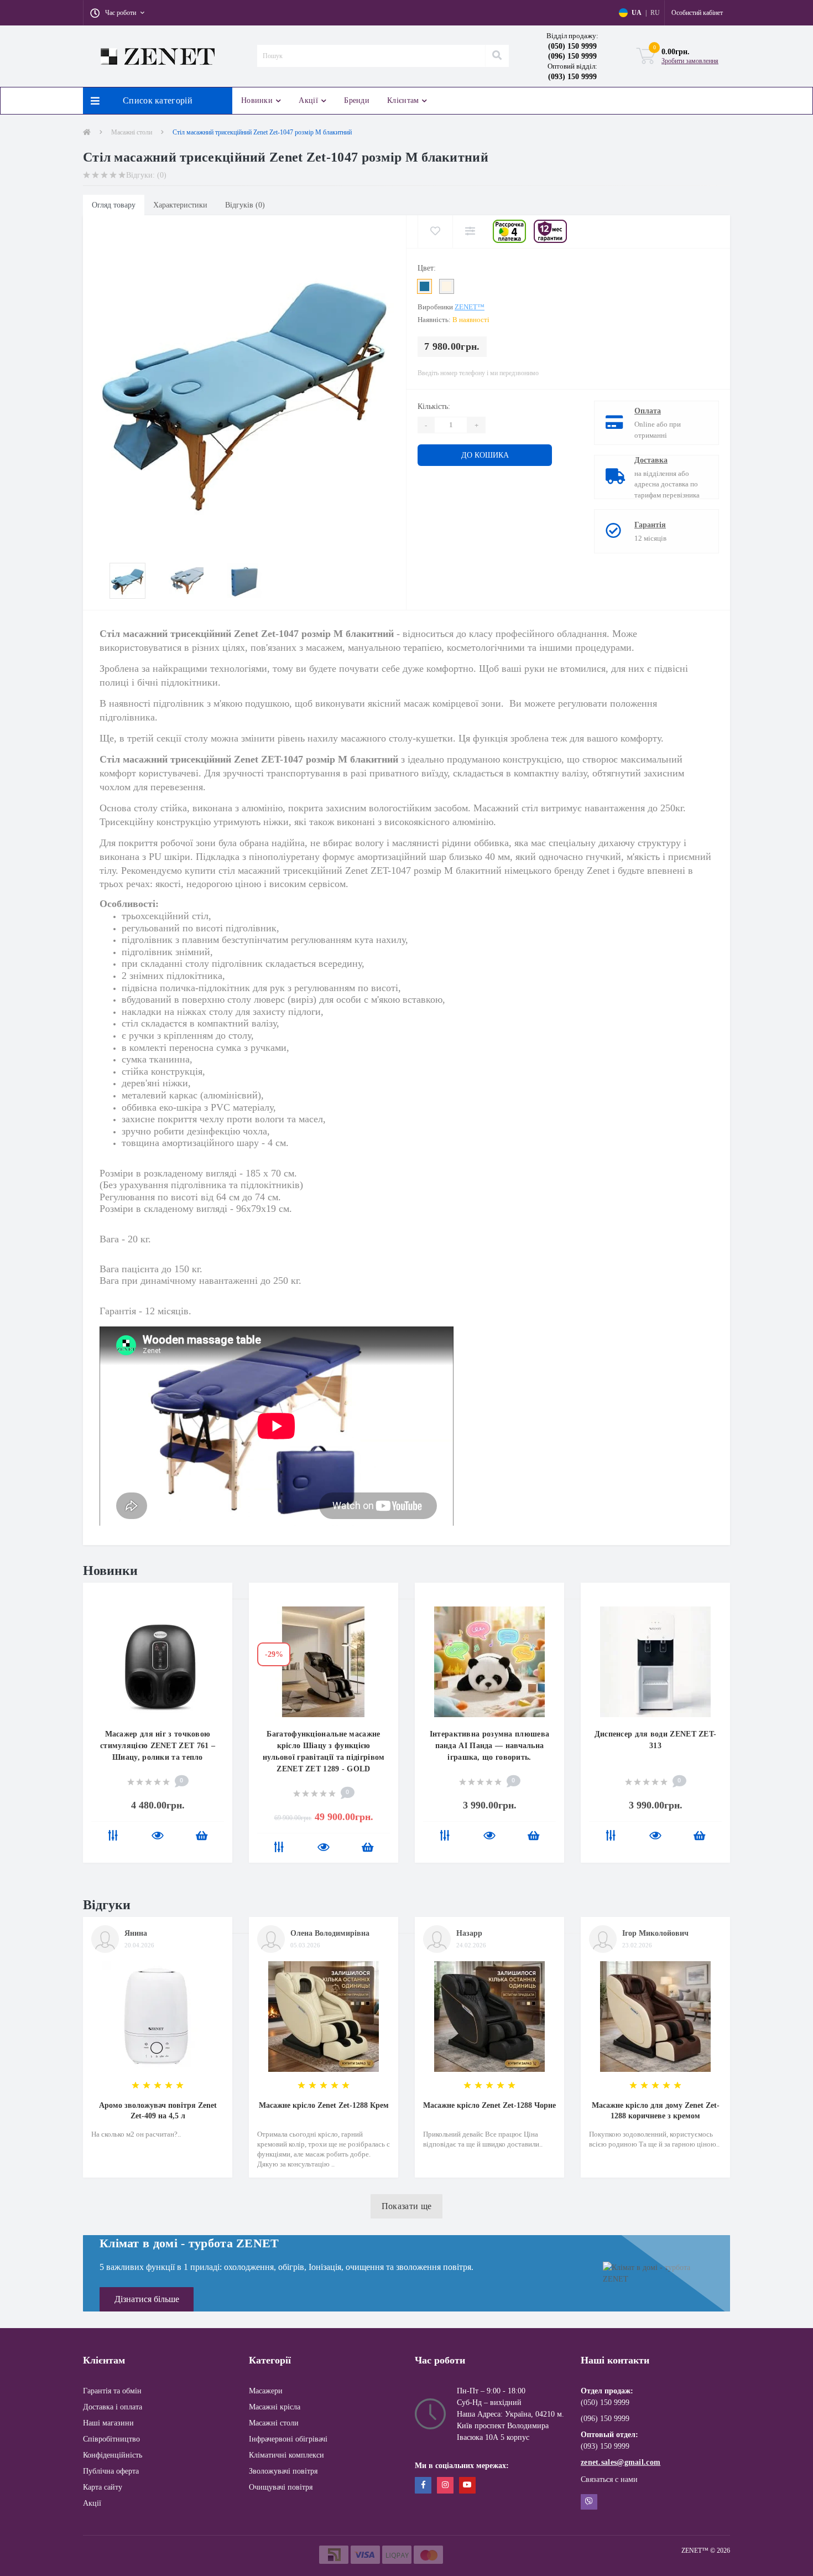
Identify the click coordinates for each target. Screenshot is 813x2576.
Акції (308, 100)
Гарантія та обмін (112, 2391)
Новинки (257, 100)
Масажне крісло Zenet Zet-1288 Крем (324, 2105)
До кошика (452, 455)
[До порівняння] (113, 1836)
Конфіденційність (113, 2455)
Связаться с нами (609, 2479)
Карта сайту (103, 2487)
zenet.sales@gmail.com (621, 2462)
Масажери (266, 2391)
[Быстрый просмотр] (157, 1836)
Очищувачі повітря (281, 2487)
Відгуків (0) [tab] (245, 205)
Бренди (357, 100)
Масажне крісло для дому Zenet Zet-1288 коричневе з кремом (656, 2111)
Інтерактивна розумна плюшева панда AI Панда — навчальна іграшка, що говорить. (489, 1746)
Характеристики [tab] (180, 205)
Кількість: (434, 406)
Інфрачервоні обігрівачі (288, 2439)
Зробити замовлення (690, 61)
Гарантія (650, 525)
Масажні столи (132, 132)
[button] (117, 13)
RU (655, 13)
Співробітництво (111, 2439)
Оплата (648, 411)
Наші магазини (108, 2423)
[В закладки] (219, 1598)
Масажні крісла (275, 2407)
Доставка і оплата (113, 2407)
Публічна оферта (111, 2471)
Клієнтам (403, 100)
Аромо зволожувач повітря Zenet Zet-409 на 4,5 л (158, 2111)
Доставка (651, 460)
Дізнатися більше (147, 2299)
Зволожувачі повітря (283, 2471)
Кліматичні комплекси (286, 2455)
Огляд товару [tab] (114, 205)
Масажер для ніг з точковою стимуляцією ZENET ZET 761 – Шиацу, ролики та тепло (158, 1746)
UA (637, 13)
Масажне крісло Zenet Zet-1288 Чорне (489, 2105)
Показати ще (406, 2206)
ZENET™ (470, 307)
